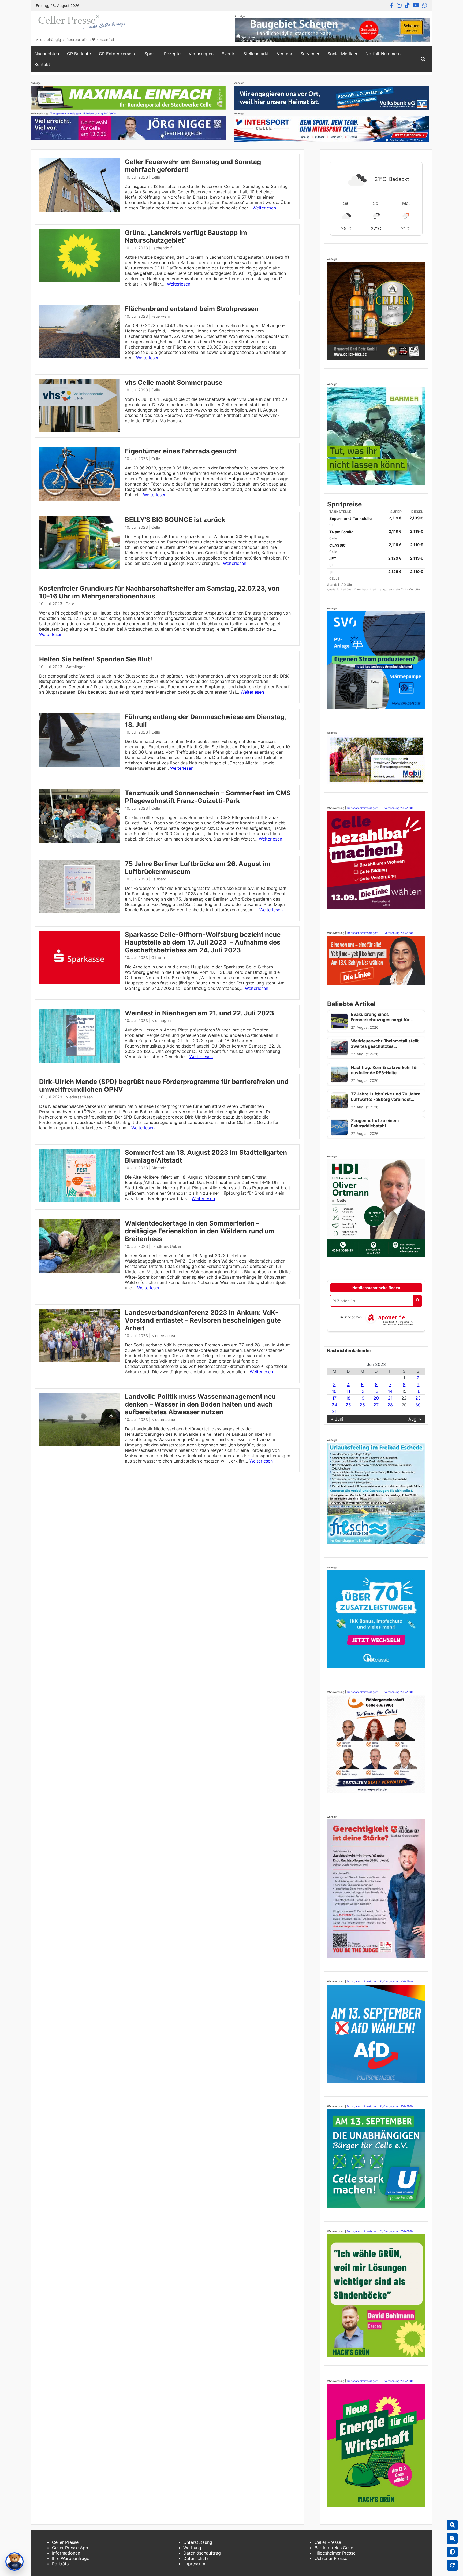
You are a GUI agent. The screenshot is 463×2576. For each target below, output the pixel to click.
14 (390, 1391)
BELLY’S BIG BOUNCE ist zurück (175, 520)
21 (390, 1398)
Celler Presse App (70, 2548)
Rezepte (172, 54)
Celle (156, 177)
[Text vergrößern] (452, 2525)
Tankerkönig (345, 589)
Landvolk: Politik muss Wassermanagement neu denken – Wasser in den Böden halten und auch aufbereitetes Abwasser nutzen (200, 1404)
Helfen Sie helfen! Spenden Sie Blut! (96, 659)
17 (334, 1398)
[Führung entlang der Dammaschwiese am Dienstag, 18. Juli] (79, 765)
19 (362, 1398)
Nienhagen (161, 1021)
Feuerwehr (161, 316)
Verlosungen (201, 54)
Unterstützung (198, 2542)
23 (418, 1398)
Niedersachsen (79, 1097)
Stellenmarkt (256, 54)
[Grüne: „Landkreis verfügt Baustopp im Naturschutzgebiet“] (79, 281)
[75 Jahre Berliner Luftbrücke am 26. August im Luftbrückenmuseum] (79, 912)
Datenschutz (196, 2558)
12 (362, 1391)
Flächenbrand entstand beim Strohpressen (192, 309)
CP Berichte (79, 54)
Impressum (194, 2564)
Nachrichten (47, 54)
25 (348, 1405)
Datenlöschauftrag (202, 2553)
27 (376, 1405)
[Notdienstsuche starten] (418, 1301)
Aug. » (415, 1419)
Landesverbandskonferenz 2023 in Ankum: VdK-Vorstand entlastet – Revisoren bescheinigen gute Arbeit (203, 1320)
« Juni (337, 1419)
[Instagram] (399, 5)
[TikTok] (407, 5)
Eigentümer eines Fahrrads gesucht (181, 451)
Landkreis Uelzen (167, 1246)
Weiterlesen (264, 208)
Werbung (192, 2548)
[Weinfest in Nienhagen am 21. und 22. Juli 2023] (79, 1061)
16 (418, 1391)
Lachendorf (162, 248)
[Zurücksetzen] (452, 2565)
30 (418, 1405)
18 (348, 1398)
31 (334, 1411)
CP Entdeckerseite (118, 54)
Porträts (60, 2564)
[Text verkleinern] (452, 2538)
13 (376, 1391)
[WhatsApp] (425, 5)
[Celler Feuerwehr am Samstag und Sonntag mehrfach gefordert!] (79, 210)
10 (334, 1391)
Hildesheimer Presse (335, 2553)
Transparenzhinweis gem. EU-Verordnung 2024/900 (83, 113)
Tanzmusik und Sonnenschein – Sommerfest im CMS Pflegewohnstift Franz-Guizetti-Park (208, 797)
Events (228, 54)
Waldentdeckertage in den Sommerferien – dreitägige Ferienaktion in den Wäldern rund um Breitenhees (200, 1231)
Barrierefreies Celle (334, 2548)
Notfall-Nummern (383, 54)
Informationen (66, 2553)
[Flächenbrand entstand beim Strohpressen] (79, 357)
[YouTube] (416, 5)
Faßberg (159, 879)
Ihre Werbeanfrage (71, 2558)
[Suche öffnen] (423, 59)
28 (390, 1405)
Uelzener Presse (331, 2558)
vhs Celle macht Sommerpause (174, 382)
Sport (150, 54)
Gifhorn (158, 958)
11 (348, 1391)
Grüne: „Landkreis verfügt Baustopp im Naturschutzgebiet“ (186, 236)
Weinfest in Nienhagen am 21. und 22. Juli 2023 (199, 1013)
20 (376, 1398)
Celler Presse (65, 2542)
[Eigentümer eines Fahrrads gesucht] (79, 499)
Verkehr (285, 54)
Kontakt (42, 64)
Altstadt (158, 1168)
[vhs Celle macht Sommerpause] (79, 431)
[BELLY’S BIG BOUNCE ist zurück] (79, 568)
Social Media (340, 54)
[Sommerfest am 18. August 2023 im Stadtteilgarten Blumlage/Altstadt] (79, 1201)
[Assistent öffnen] (14, 2562)
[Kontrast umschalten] (452, 2552)
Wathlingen (76, 667)
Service (308, 54)
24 (334, 1405)
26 (362, 1405)
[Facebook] (392, 5)
